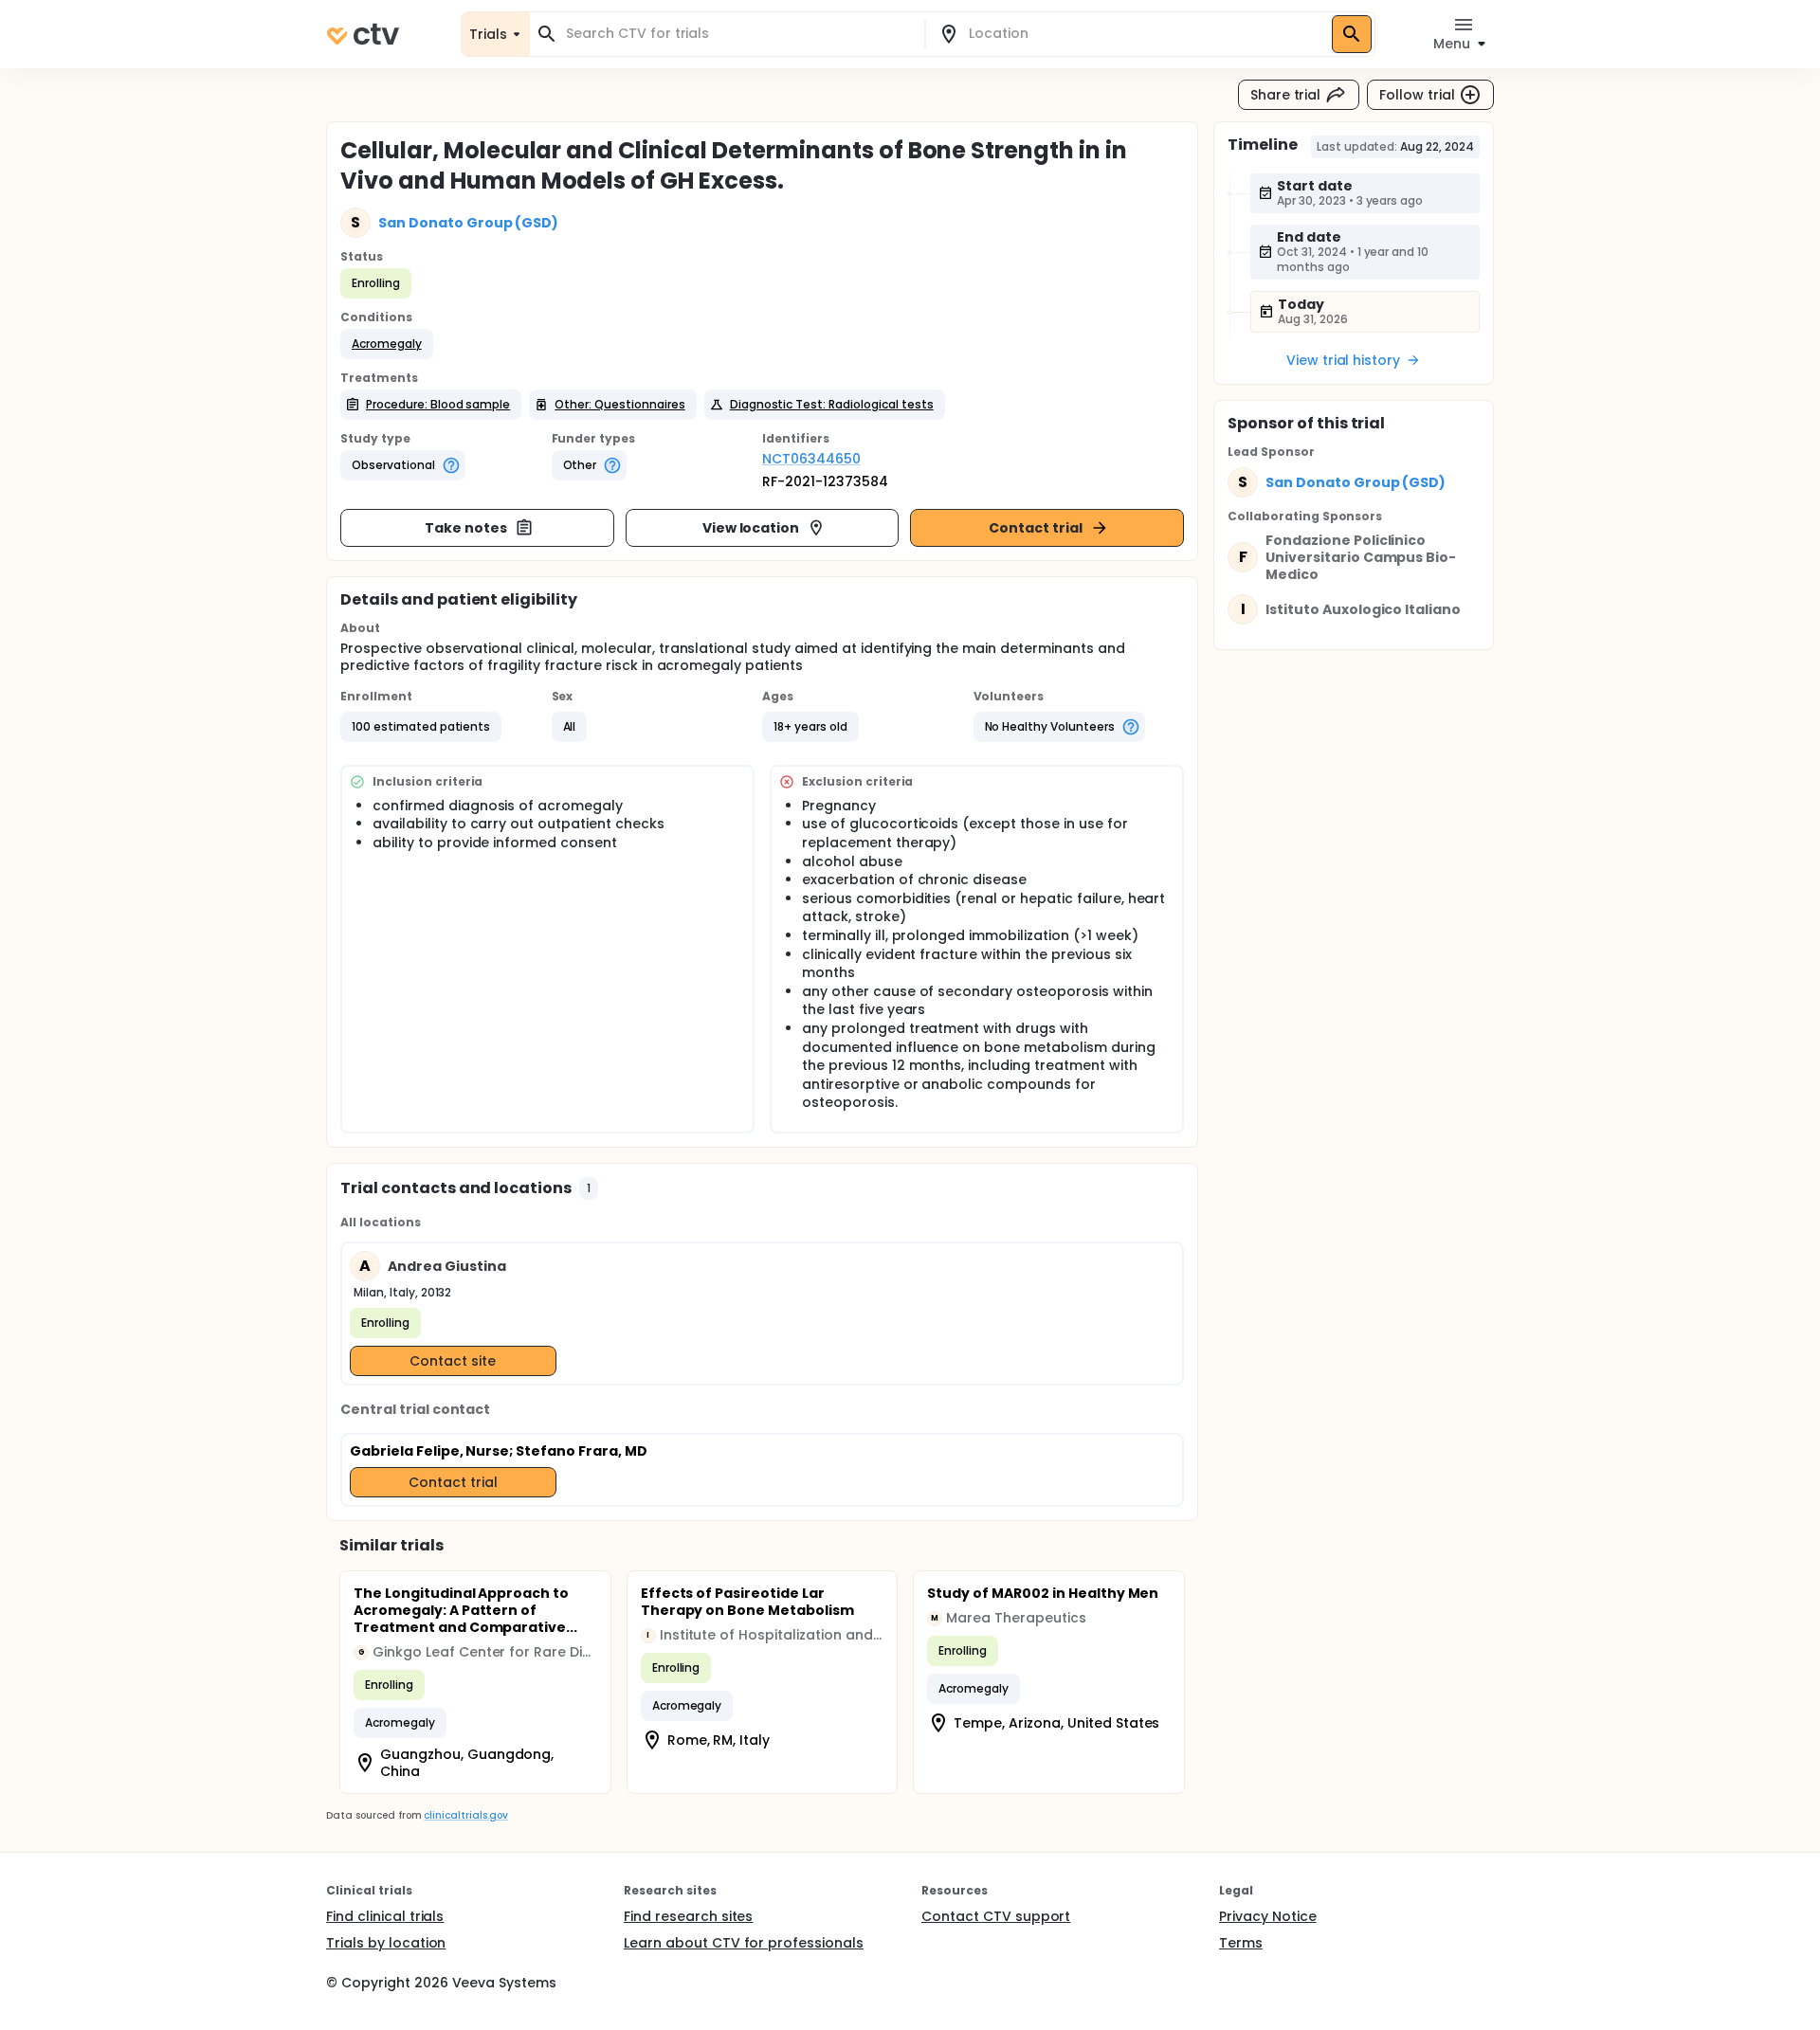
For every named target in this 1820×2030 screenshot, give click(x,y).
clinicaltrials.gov (465, 1815)
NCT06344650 (811, 459)
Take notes (466, 528)
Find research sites (688, 1916)
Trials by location (386, 1943)
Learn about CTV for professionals (744, 1943)
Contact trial (1036, 528)
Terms (1241, 1943)
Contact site (453, 1361)
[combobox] (738, 34)
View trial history (1343, 360)
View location (751, 528)
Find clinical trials (385, 1916)
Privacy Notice (1268, 1916)
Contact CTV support (996, 1916)
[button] (387, 344)
